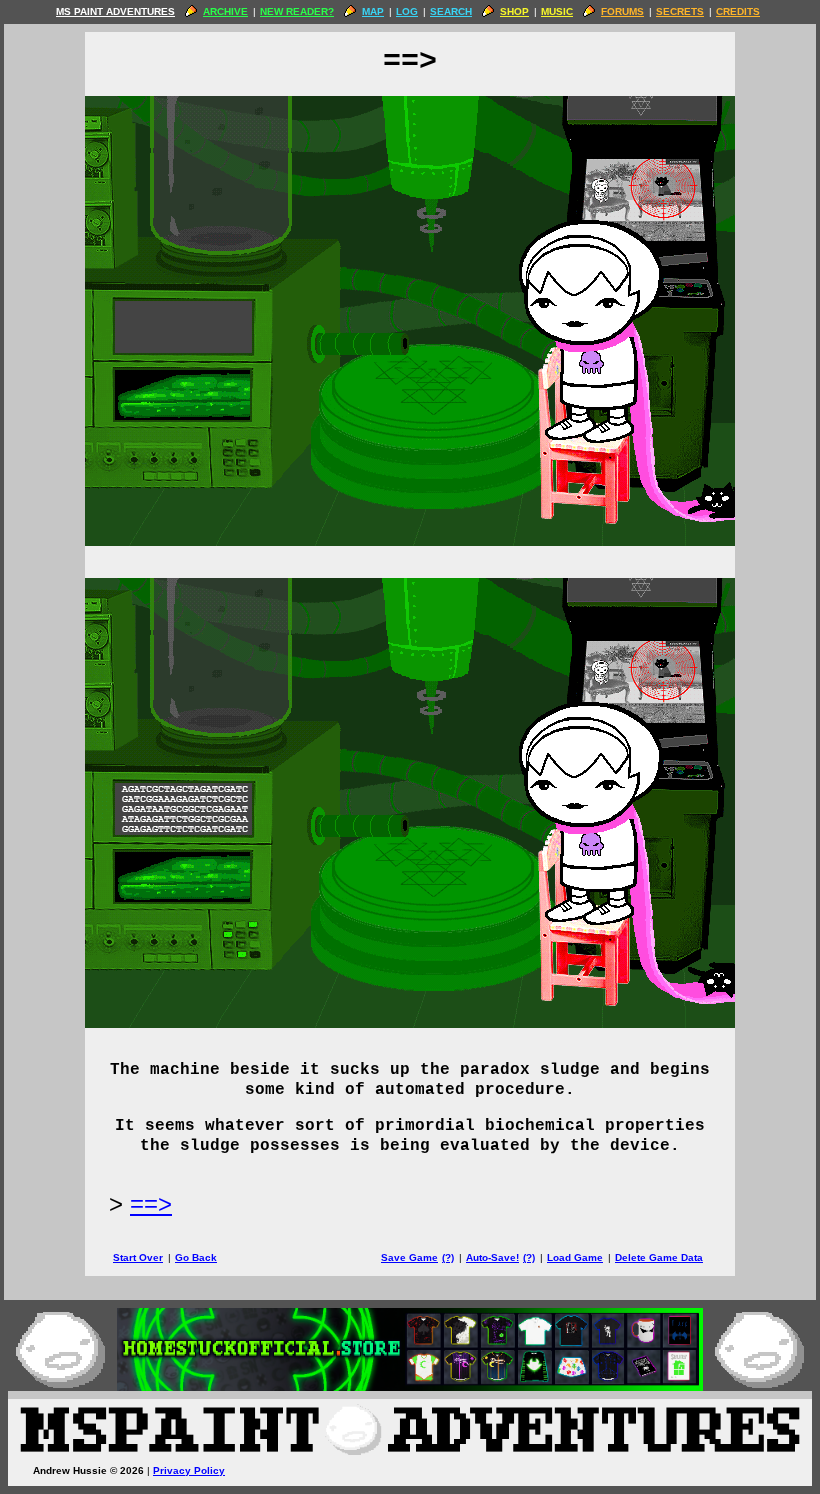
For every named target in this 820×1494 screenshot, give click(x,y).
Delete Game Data (659, 1257)
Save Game (409, 1257)
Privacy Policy (189, 1470)
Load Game (575, 1257)
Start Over (138, 1257)
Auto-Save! (492, 1257)
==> (151, 1203)
